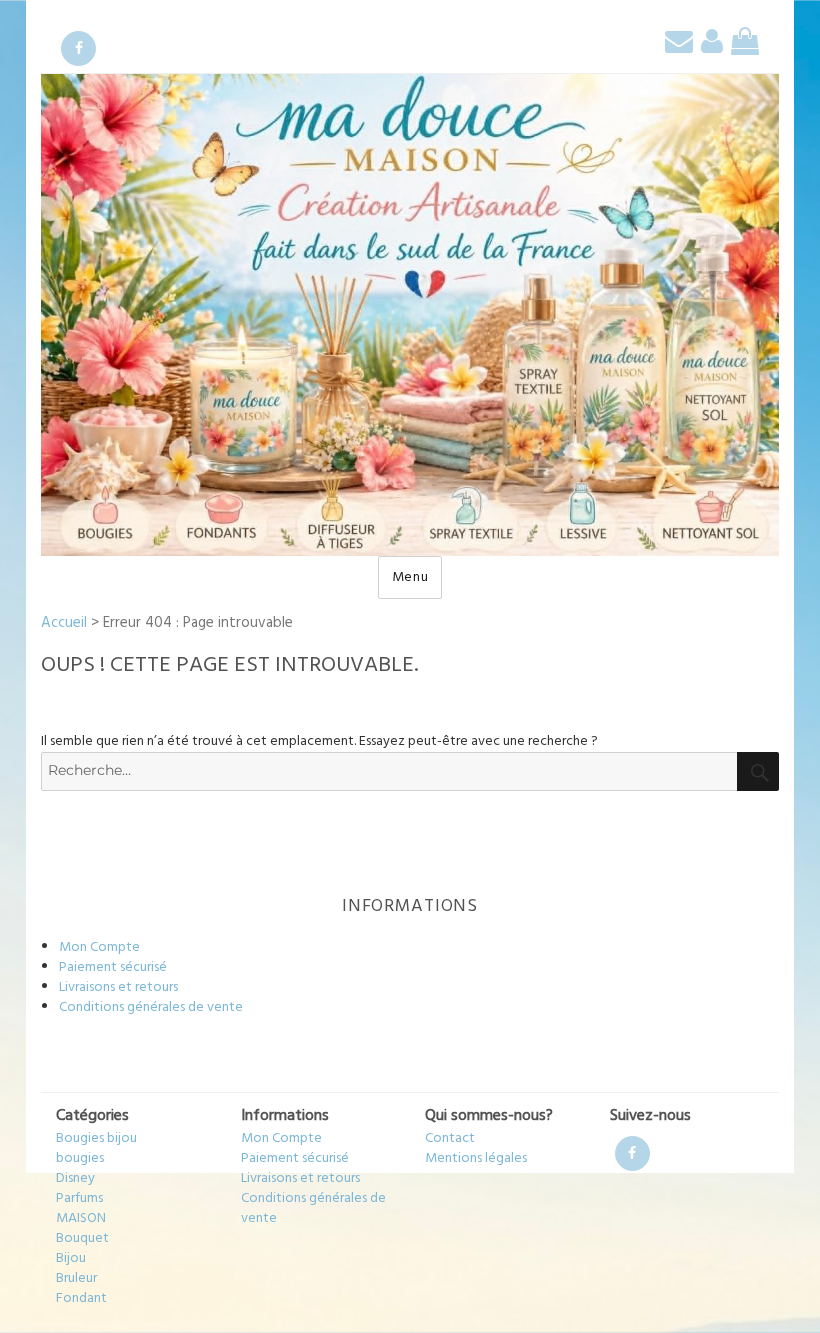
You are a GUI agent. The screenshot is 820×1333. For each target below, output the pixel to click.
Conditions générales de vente (151, 1007)
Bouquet (82, 1238)
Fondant (81, 1298)
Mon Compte (99, 947)
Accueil (64, 623)
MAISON (81, 1218)
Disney (75, 1178)
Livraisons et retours (118, 987)
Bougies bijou (96, 1138)
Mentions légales (476, 1158)
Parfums (79, 1198)
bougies (80, 1158)
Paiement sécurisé (113, 967)
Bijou (71, 1258)
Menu (410, 577)
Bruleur (76, 1278)
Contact (450, 1138)
